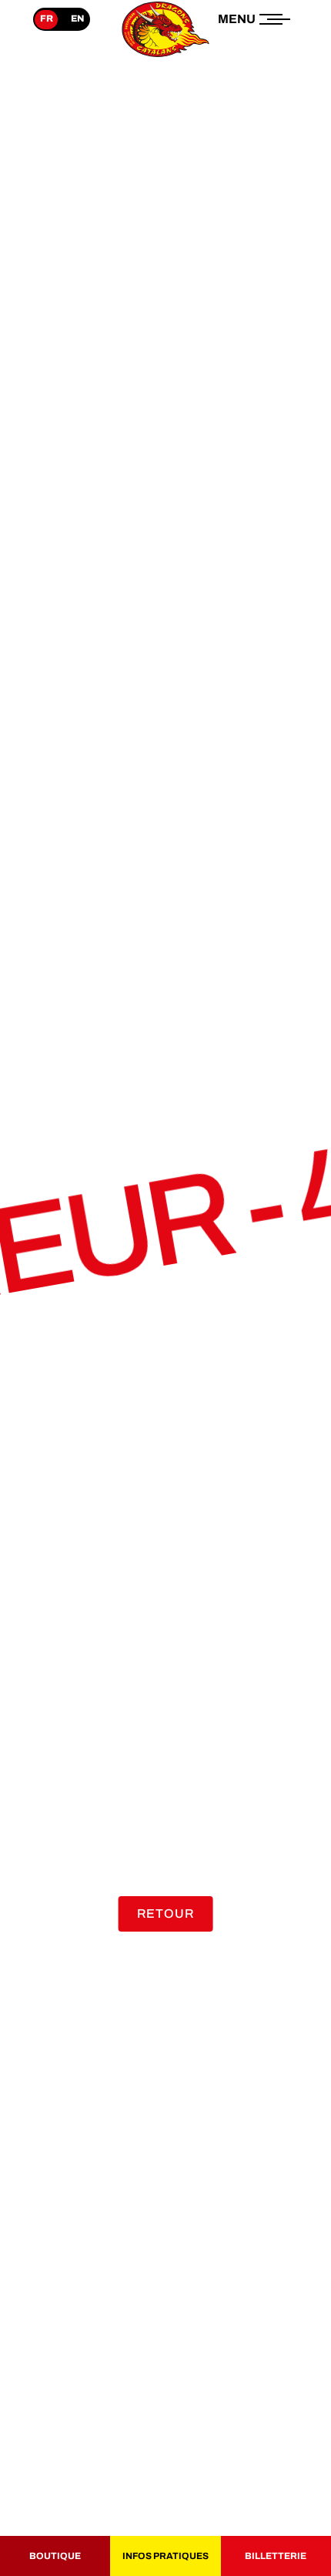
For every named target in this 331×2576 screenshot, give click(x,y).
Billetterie (276, 2556)
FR (47, 18)
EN (77, 18)
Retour (166, 1914)
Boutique (55, 2556)
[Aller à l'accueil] (165, 57)
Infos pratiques (165, 2556)
